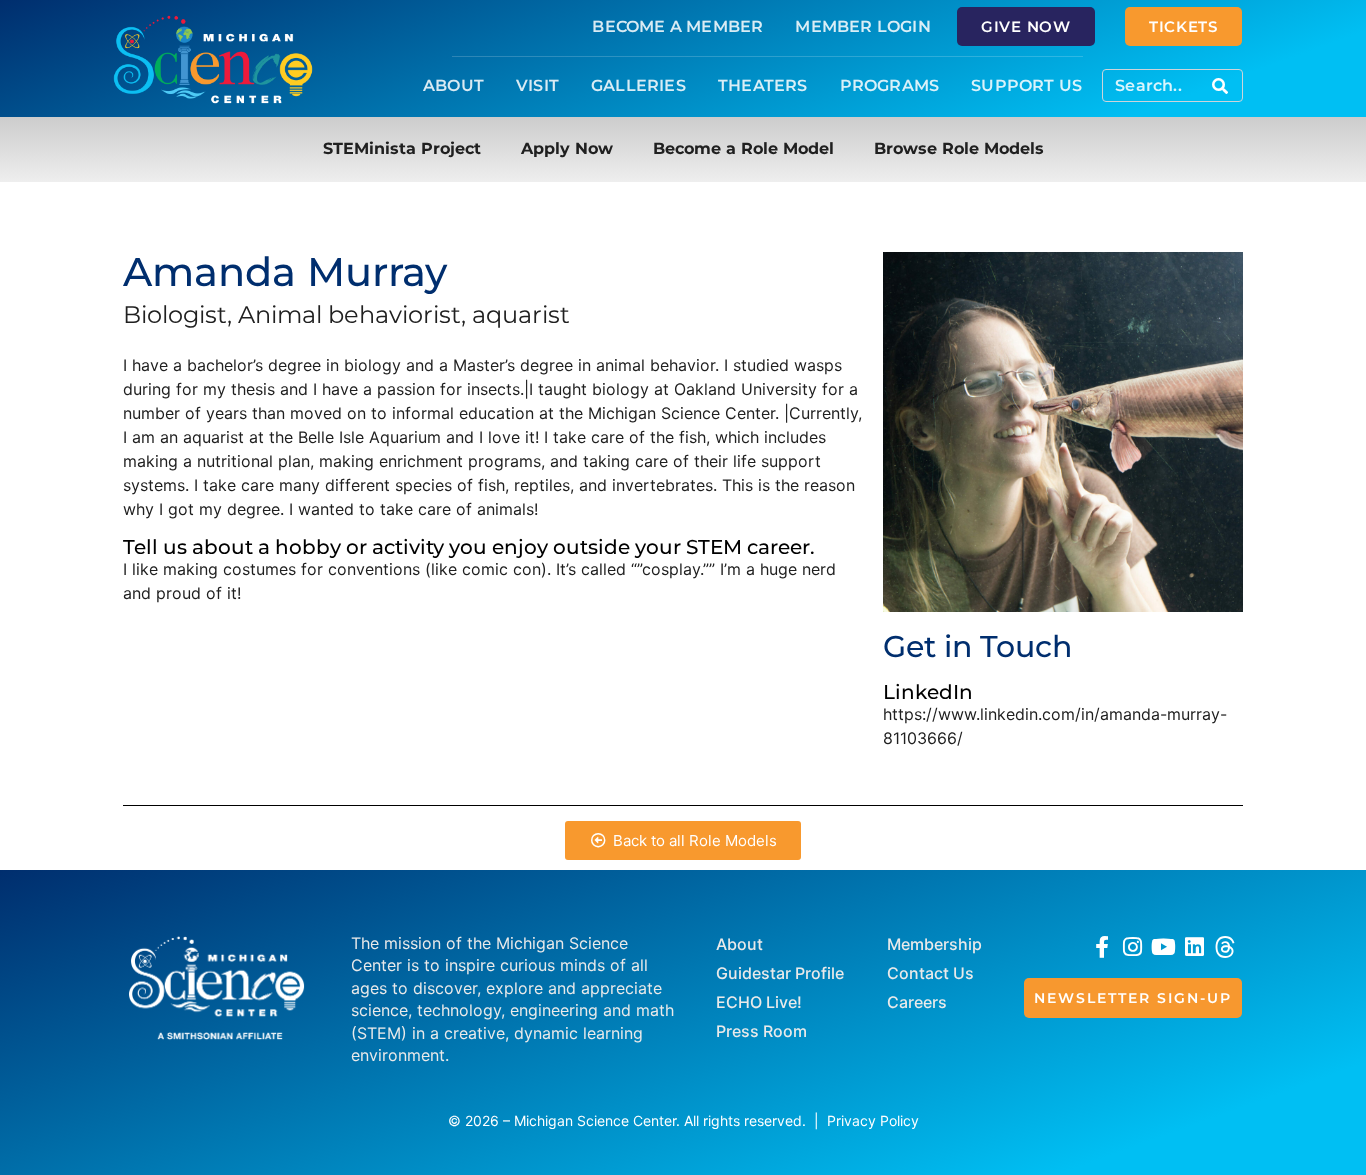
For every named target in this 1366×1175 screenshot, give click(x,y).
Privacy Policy (873, 1120)
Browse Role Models (959, 148)
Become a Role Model (743, 148)
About (453, 85)
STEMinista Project (402, 148)
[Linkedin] (1194, 947)
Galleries (638, 85)
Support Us (1026, 85)
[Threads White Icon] (1225, 947)
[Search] (1220, 85)
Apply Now (567, 148)
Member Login (862, 26)
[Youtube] (1163, 947)
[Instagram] (1133, 947)
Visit (537, 85)
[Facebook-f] (1102, 947)
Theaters (763, 85)
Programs (890, 85)
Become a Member (677, 26)
